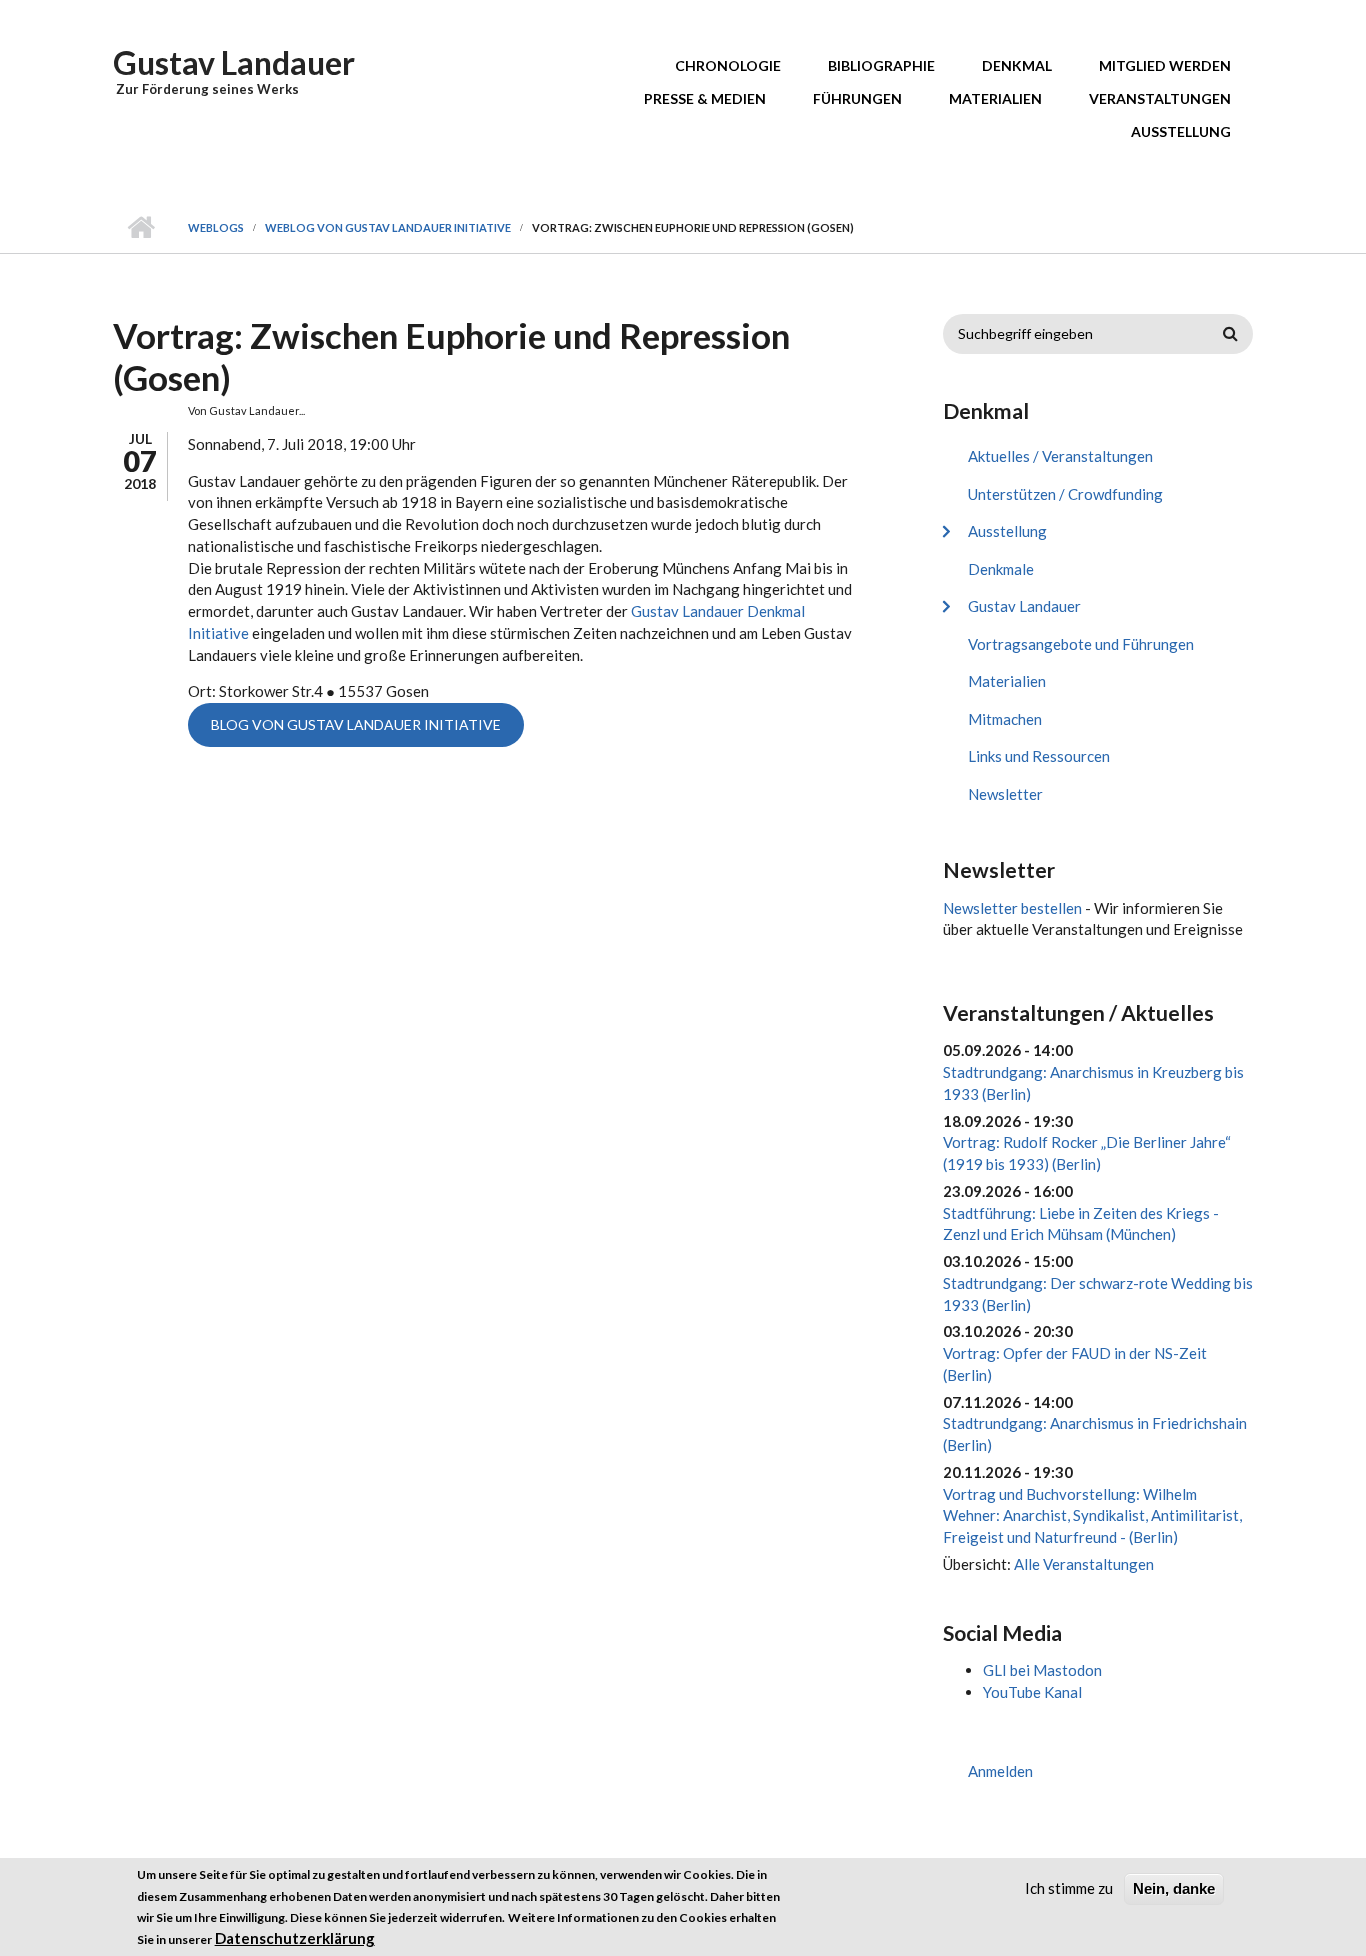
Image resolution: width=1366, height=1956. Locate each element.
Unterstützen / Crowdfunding (1065, 494)
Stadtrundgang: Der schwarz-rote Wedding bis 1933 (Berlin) (1098, 1294)
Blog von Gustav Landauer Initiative (356, 724)
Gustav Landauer (234, 62)
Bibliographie (881, 65)
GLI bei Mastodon (1042, 1670)
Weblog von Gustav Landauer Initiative (388, 227)
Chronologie (728, 65)
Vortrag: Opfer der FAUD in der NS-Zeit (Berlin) (1075, 1364)
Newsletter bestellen (1012, 908)
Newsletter (1005, 794)
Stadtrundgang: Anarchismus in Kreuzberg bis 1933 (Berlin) (1093, 1083)
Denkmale (1001, 569)
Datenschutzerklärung (295, 1939)
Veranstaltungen (1160, 98)
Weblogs (216, 227)
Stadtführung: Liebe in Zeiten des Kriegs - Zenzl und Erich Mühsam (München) (1081, 1224)
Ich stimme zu (1069, 1888)
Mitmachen (1005, 719)
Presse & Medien (705, 98)
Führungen (857, 98)
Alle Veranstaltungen (1084, 1564)
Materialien (995, 98)
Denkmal (1017, 65)
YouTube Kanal (1032, 1692)
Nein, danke (1174, 1888)
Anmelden (1000, 1771)
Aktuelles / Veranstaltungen (1060, 456)
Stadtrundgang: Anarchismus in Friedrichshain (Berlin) (1095, 1434)
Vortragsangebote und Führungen (1081, 644)
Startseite (140, 228)
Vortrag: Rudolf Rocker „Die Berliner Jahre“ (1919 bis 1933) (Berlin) (1087, 1153)
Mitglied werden (1165, 65)
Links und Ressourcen (1039, 756)
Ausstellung (1181, 131)
